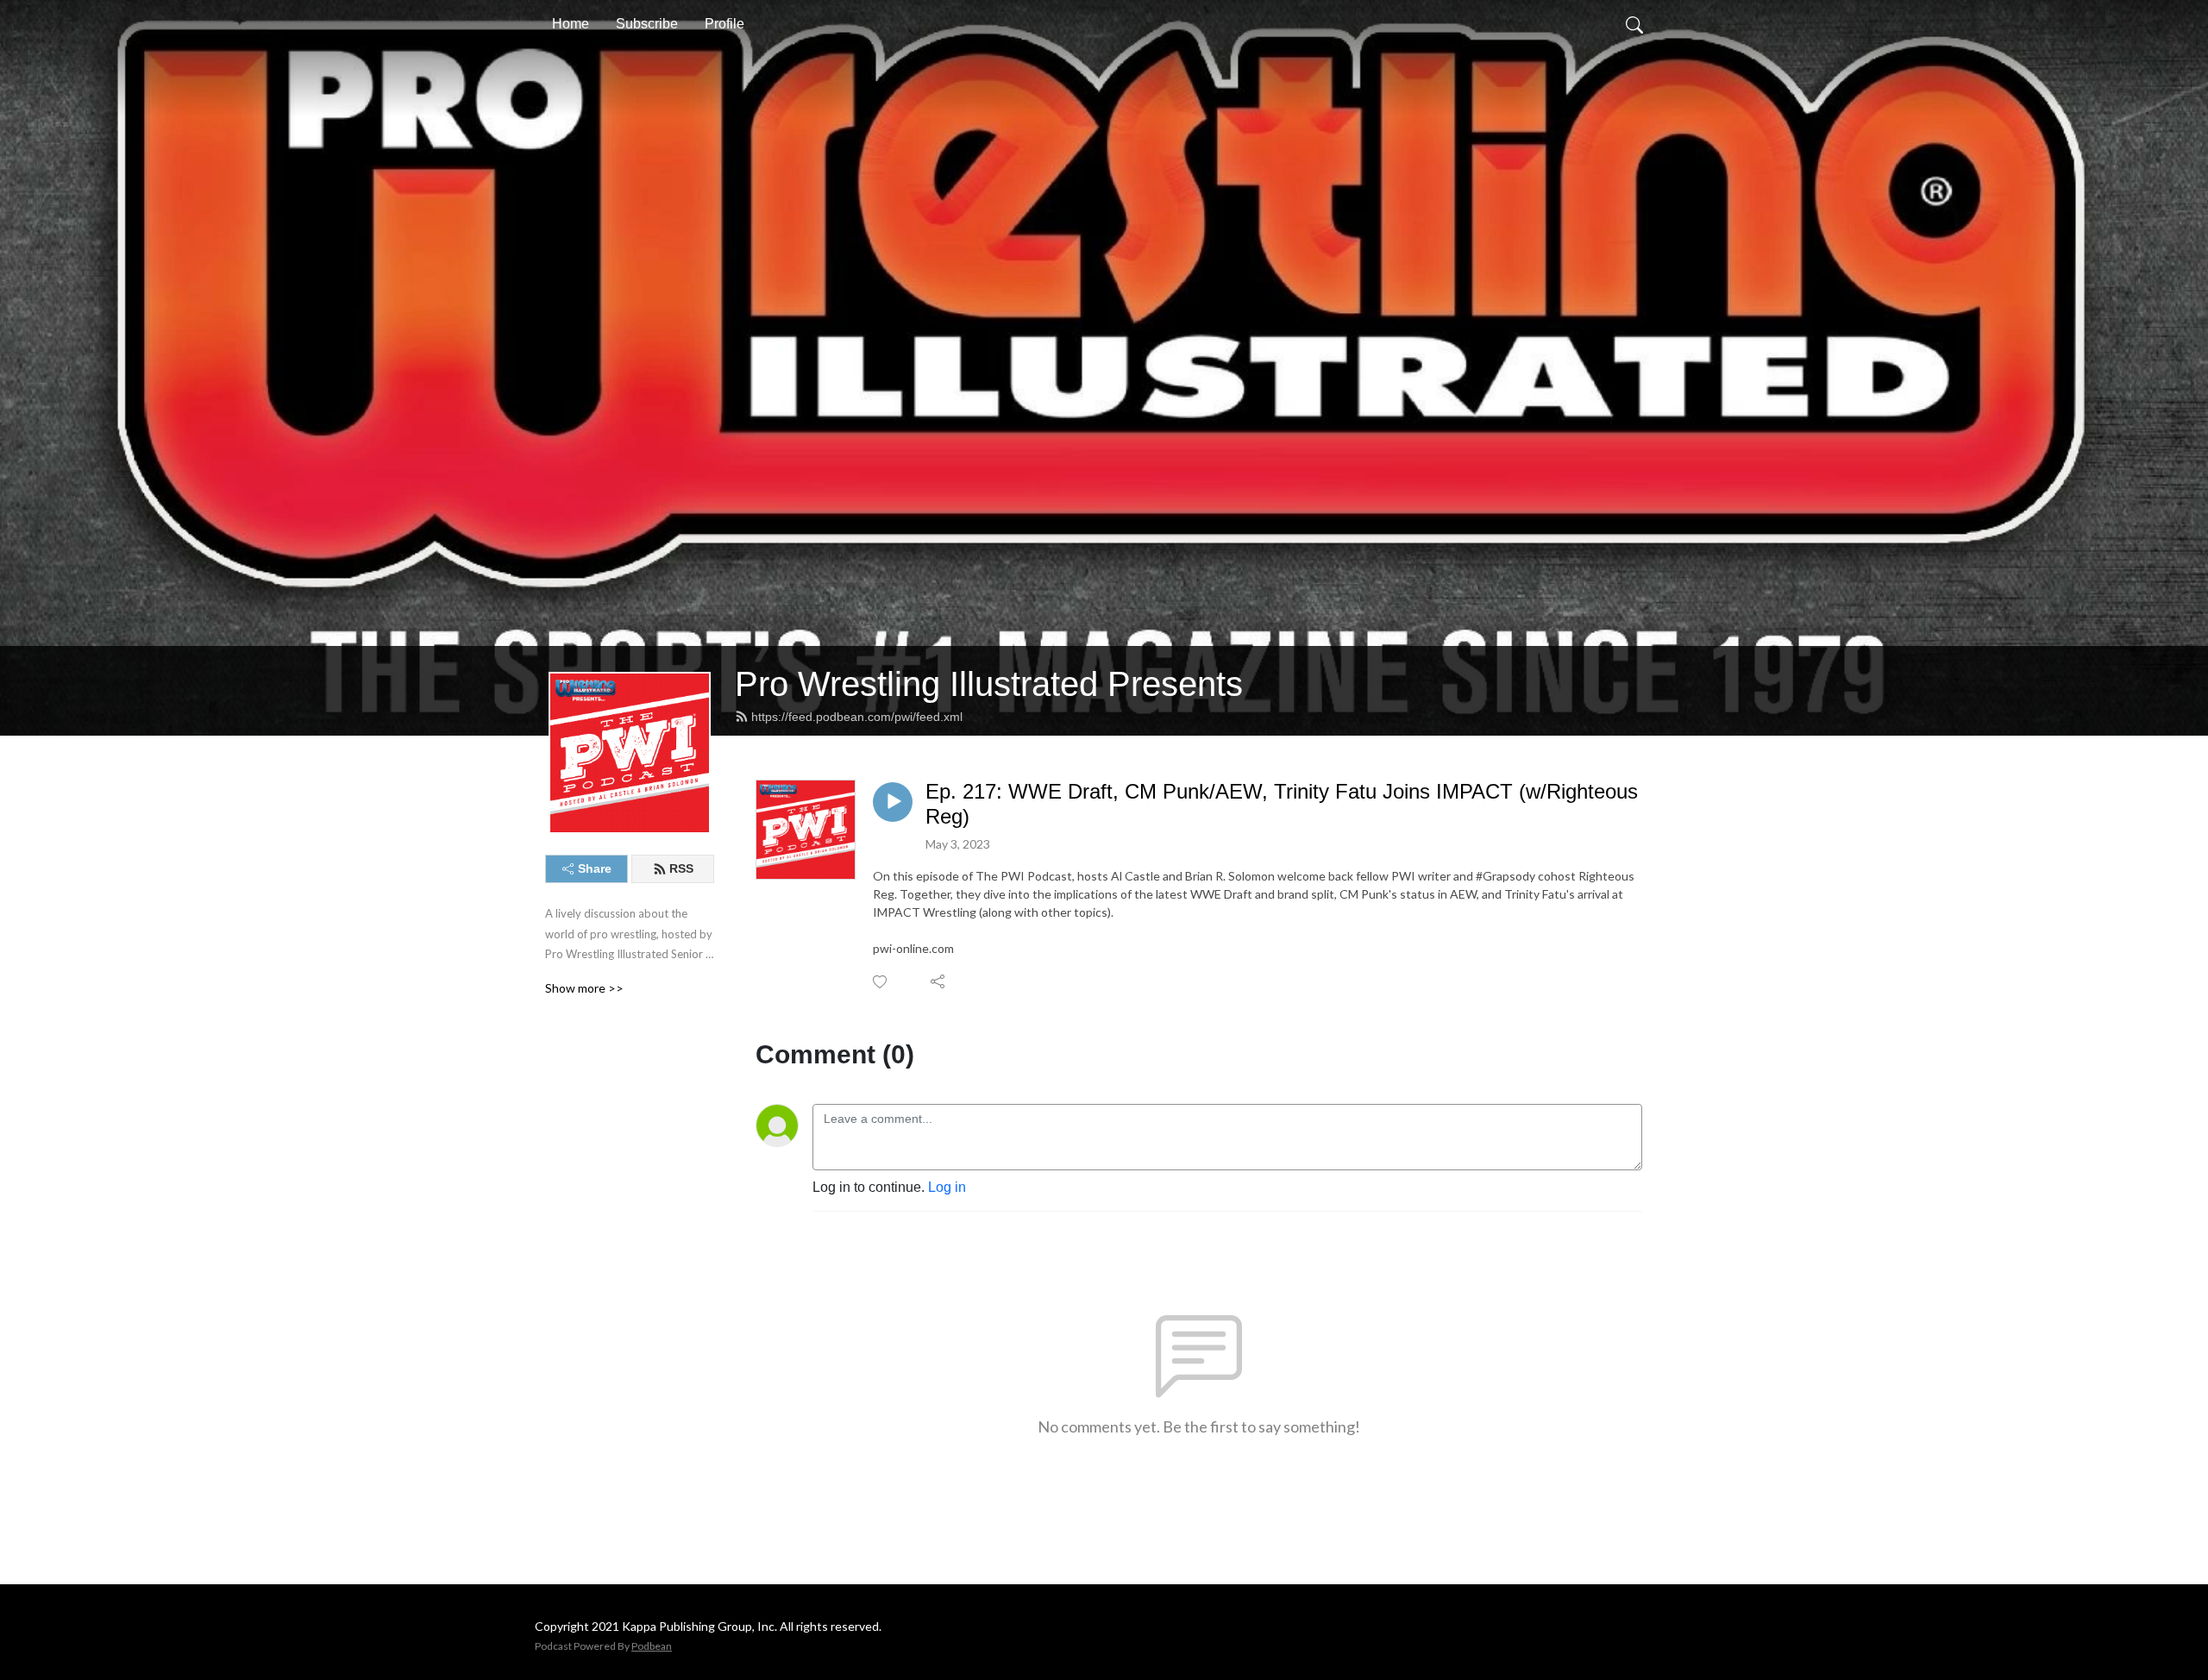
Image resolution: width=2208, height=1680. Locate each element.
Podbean (652, 1646)
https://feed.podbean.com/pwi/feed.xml (857, 717)
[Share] (939, 981)
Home (571, 24)
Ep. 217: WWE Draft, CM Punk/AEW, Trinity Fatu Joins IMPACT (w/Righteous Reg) (1282, 804)
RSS (681, 868)
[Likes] (881, 982)
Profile (724, 24)
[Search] (1634, 24)
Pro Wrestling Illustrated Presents (989, 684)
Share (595, 868)
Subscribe (647, 24)
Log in (947, 1187)
